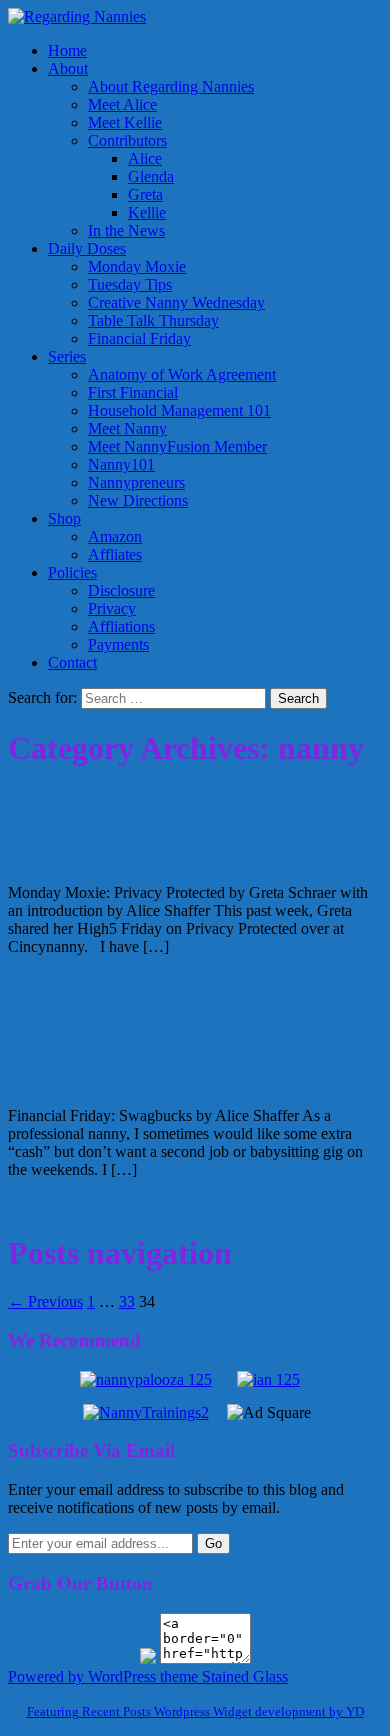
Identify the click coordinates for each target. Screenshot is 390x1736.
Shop (64, 518)
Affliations (121, 626)
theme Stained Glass (222, 1676)
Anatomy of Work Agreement (182, 374)
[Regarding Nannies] (77, 16)
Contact (72, 662)
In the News (126, 230)
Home (67, 50)
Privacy (112, 608)
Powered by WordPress (82, 1676)
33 (127, 1301)
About (68, 68)
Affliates (115, 554)
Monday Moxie (137, 266)
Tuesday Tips (130, 284)
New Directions (138, 500)
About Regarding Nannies (171, 86)
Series (67, 356)
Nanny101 (121, 464)
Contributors (127, 140)
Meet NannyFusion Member (177, 446)
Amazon (115, 536)
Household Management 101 (179, 410)
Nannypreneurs (136, 482)
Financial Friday (139, 338)
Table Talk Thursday (153, 320)
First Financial (133, 392)
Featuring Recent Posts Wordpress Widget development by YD (195, 1711)
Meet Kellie (125, 122)
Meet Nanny (127, 428)
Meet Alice (122, 104)
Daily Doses (87, 248)
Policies (72, 572)
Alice (145, 158)
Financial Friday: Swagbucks (128, 1048)
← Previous (45, 1301)
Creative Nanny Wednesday (176, 302)
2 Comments (171, 1203)
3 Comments (183, 980)
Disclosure (121, 590)
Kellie (147, 212)
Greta (145, 194)
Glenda (151, 176)
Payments (118, 644)
